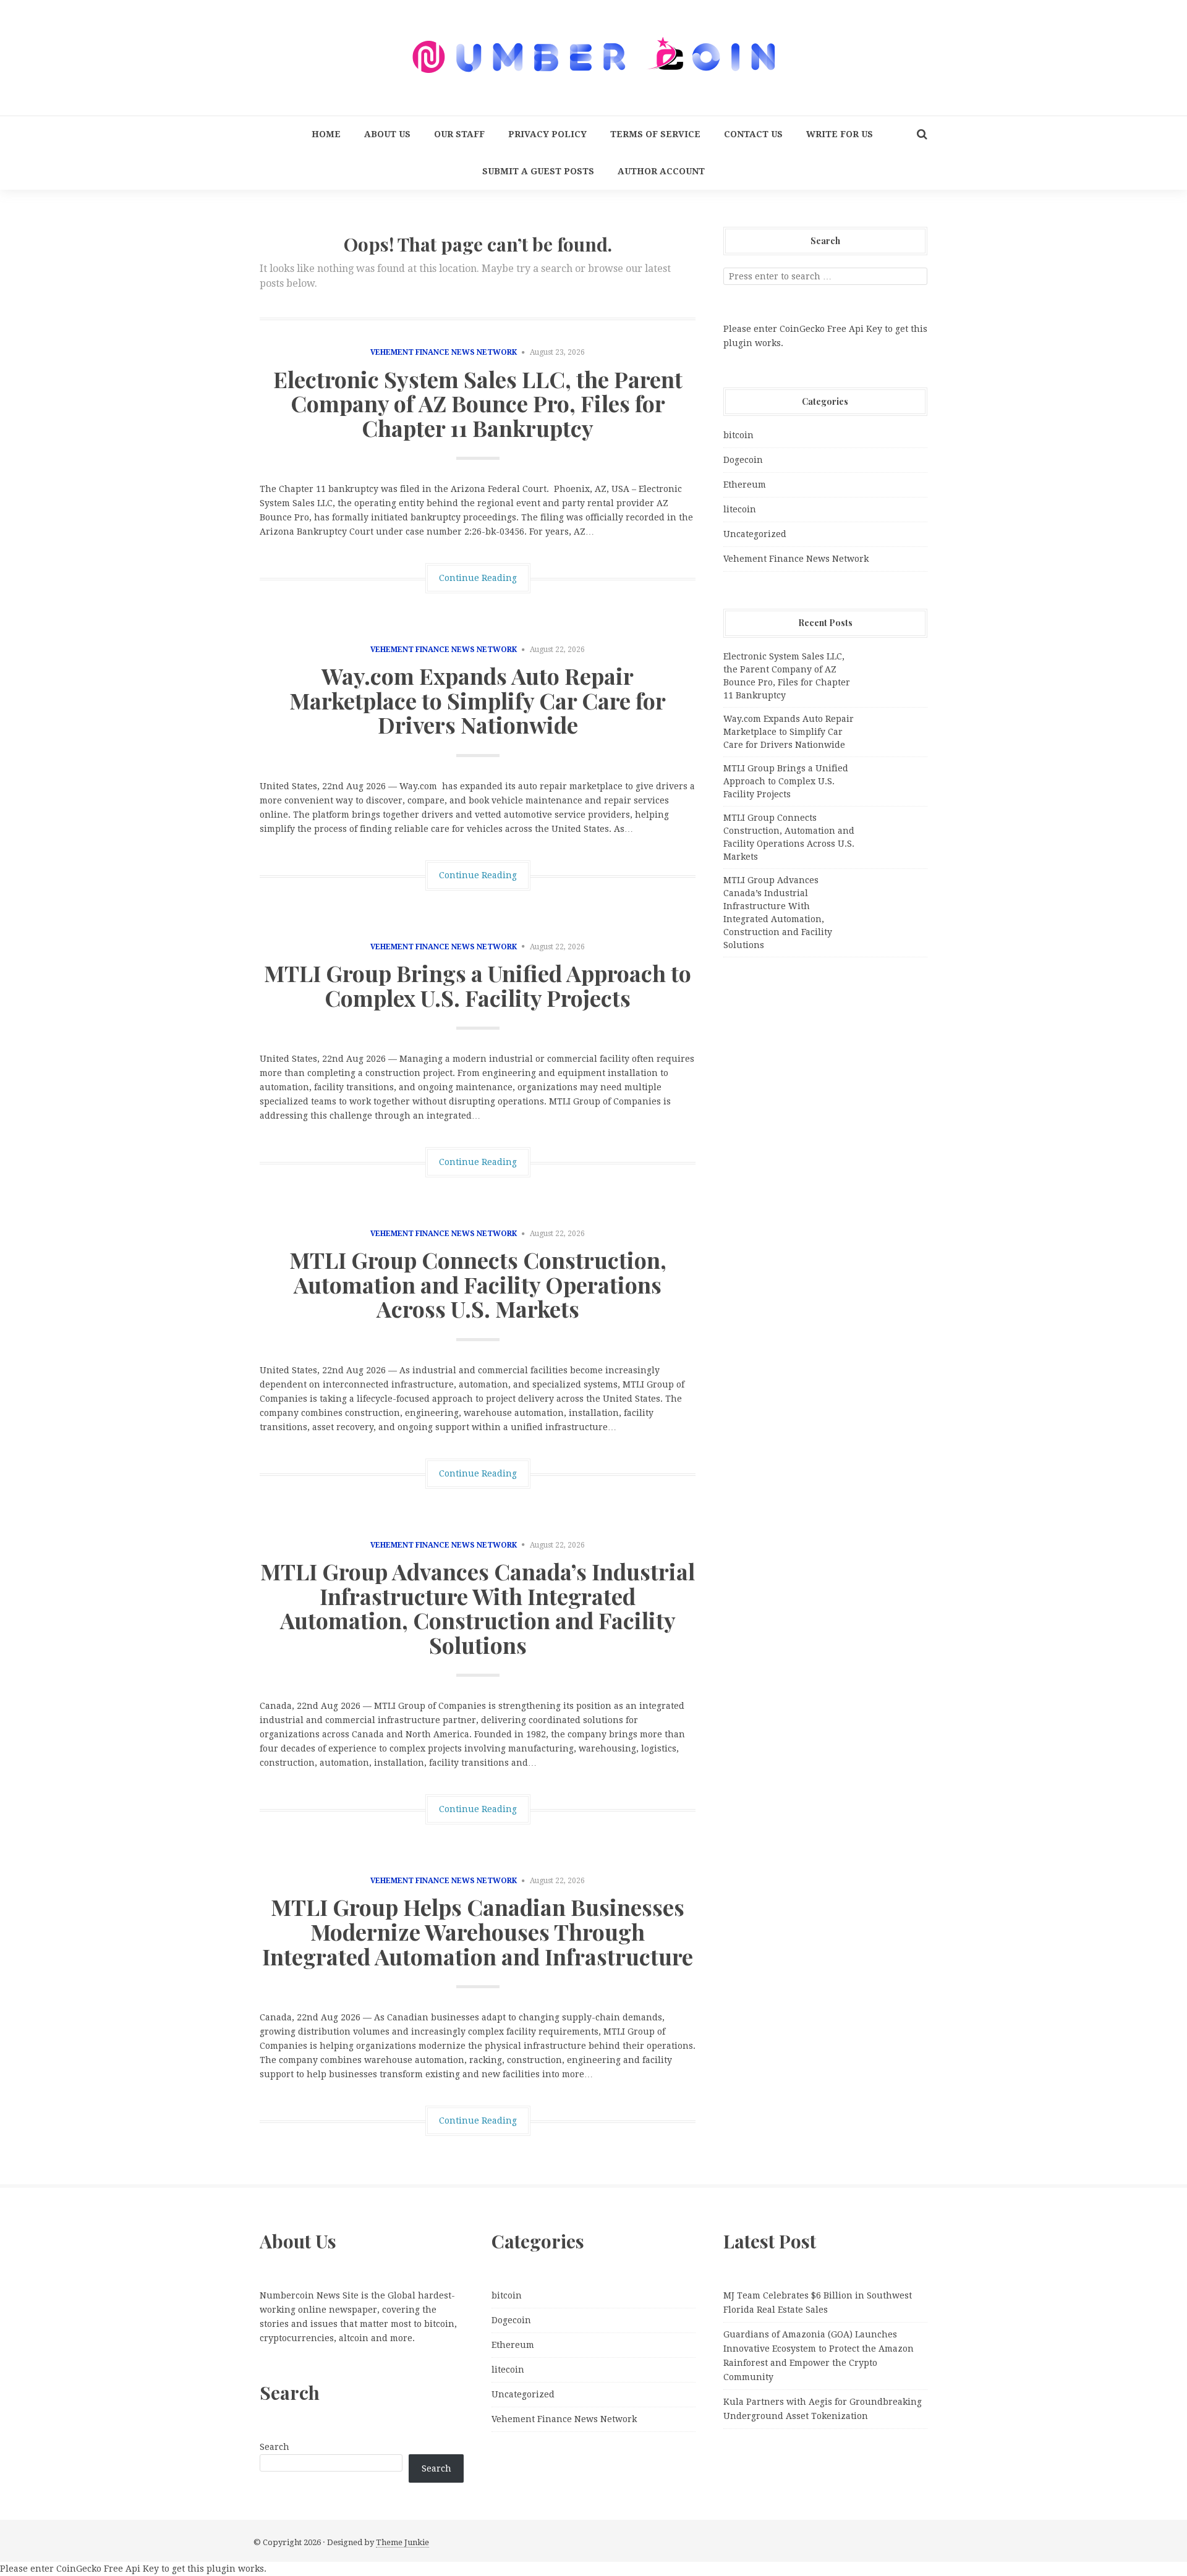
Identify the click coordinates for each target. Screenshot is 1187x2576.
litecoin (740, 509)
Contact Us (753, 134)
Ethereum (745, 485)
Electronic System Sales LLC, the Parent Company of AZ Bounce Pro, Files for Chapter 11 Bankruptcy (478, 403)
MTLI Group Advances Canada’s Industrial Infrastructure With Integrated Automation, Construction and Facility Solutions (478, 1608)
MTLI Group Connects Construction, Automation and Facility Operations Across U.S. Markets (478, 1284)
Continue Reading (478, 578)
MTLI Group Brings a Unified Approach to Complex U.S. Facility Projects (478, 985)
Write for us (840, 134)
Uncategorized (755, 534)
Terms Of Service (655, 134)
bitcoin (738, 435)
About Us (387, 134)
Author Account (661, 171)
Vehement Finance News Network (444, 352)
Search (274, 2447)
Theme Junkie (402, 2542)
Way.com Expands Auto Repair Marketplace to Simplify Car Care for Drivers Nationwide (478, 700)
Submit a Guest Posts (538, 171)
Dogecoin (743, 460)
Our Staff (459, 134)
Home (326, 134)
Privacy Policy (547, 134)
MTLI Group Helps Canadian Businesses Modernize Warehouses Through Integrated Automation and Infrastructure (478, 1931)
